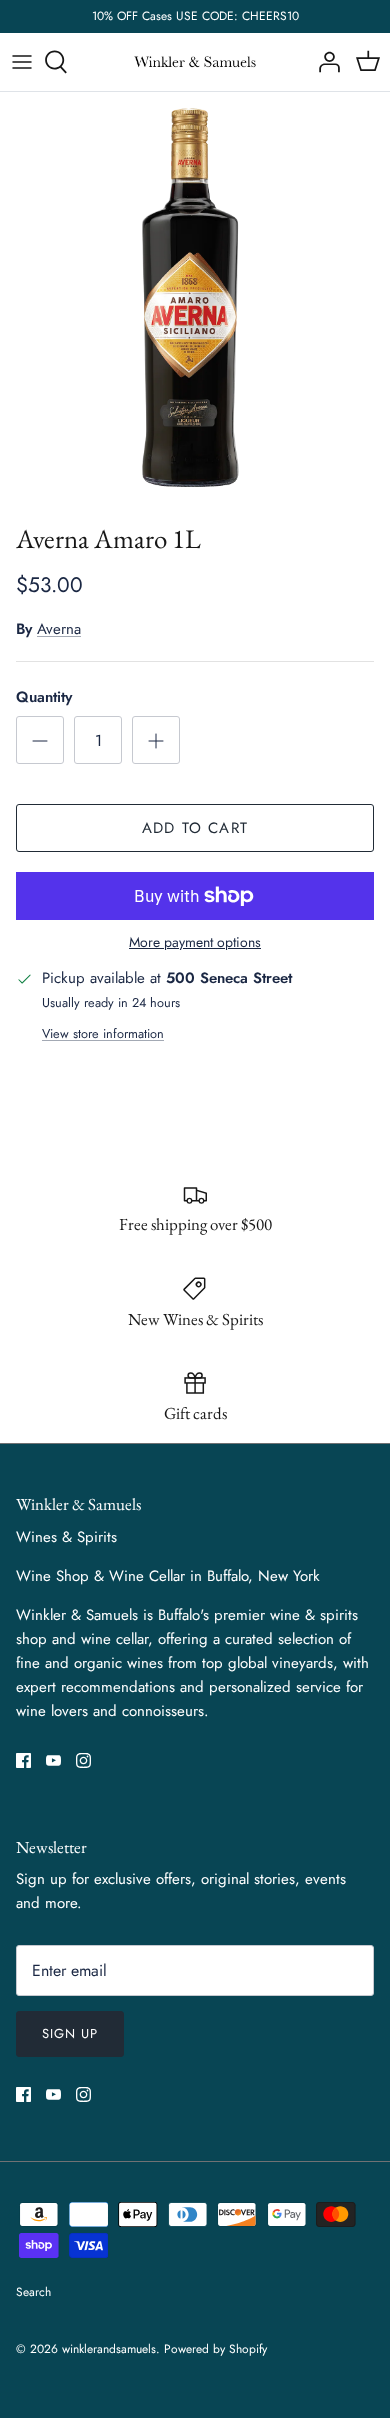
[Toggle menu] (22, 62)
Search (33, 2292)
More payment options (195, 942)
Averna (59, 629)
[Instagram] (83, 1760)
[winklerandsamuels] (195, 62)
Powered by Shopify (215, 2349)
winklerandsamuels (109, 2349)
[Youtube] (53, 1760)
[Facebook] (23, 1760)
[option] (195, 302)
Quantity (44, 697)
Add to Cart (195, 828)
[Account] (324, 62)
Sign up (70, 2033)
